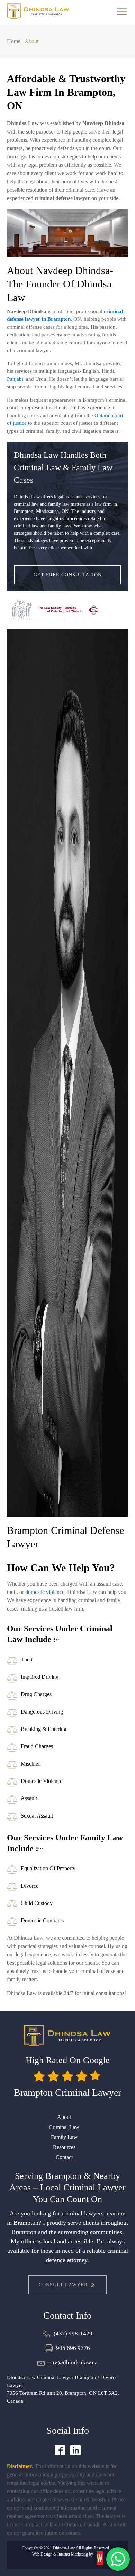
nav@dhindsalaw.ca (73, 2363)
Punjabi (15, 379)
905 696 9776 (73, 2348)
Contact (64, 2157)
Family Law (64, 2137)
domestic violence (45, 1592)
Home (14, 41)
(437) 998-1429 (73, 2333)
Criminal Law (64, 2127)
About (64, 2117)
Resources (64, 2147)
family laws (60, 526)
